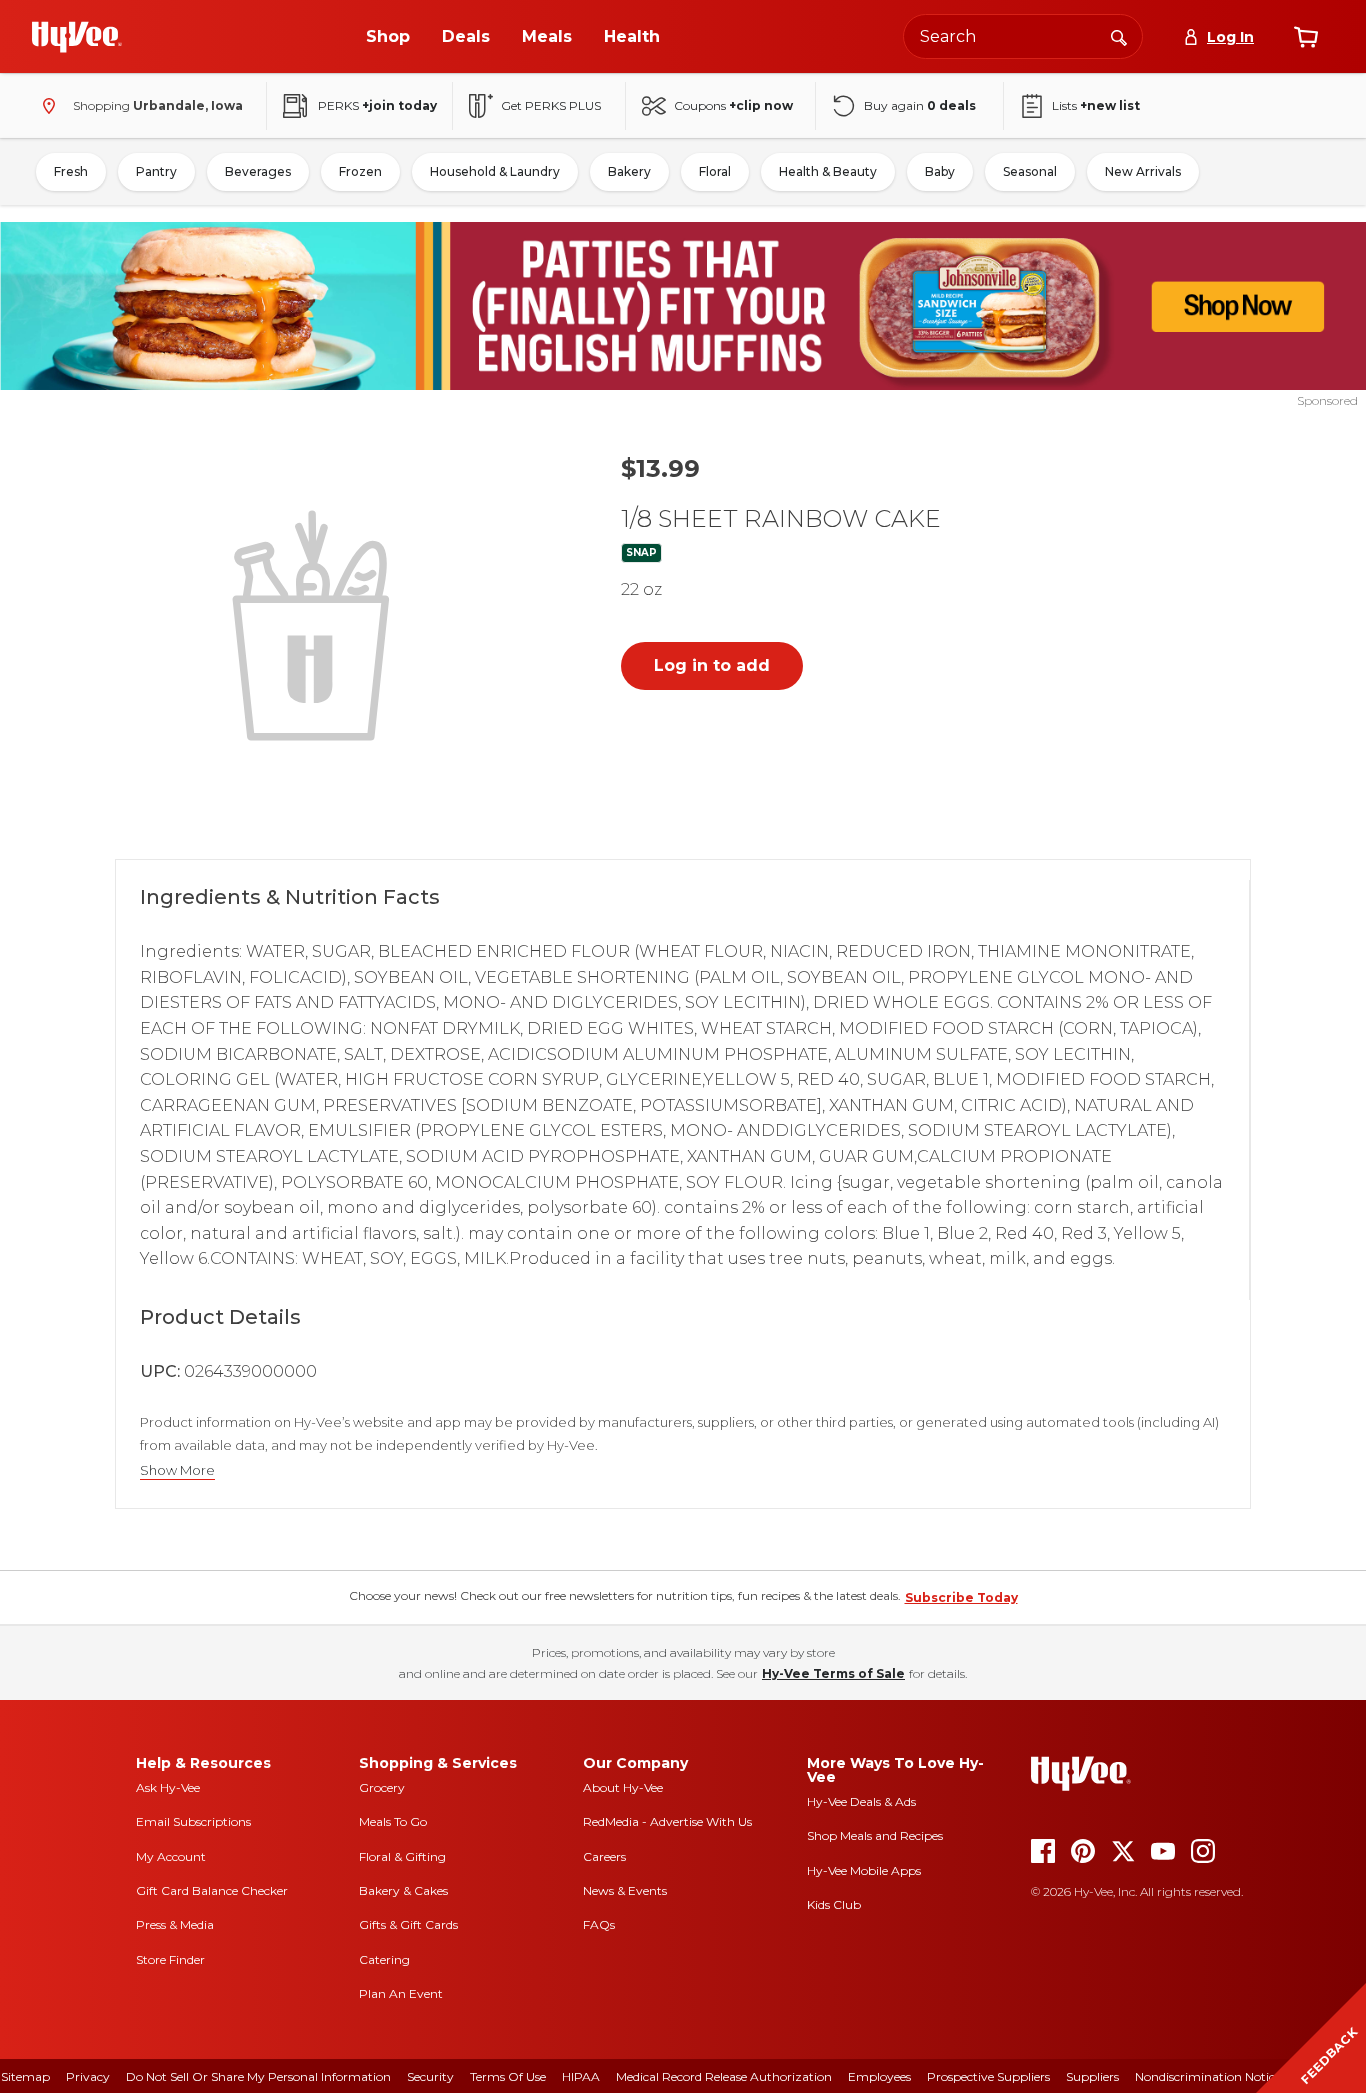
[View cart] (1306, 37)
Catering (384, 1959)
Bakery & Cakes (403, 1890)
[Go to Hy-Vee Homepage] (77, 37)
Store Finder (170, 1959)
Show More (177, 1470)
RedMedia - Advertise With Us (667, 1821)
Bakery (629, 171)
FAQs (599, 1924)
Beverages (258, 171)
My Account (171, 1856)
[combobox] (1023, 36)
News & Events (625, 1890)
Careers (604, 1856)
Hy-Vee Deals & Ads (861, 1801)
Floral (715, 171)
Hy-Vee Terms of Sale (833, 1673)
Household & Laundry (495, 171)
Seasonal (1030, 171)
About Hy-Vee (623, 1787)
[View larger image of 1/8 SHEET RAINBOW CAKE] (315, 623)
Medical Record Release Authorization (724, 2076)
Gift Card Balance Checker (212, 1890)
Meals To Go (393, 1821)
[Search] (1119, 36)
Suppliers (1092, 2076)
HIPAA (581, 2076)
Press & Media (175, 1924)
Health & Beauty (828, 171)
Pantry (156, 171)
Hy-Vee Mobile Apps (864, 1870)
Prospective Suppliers (988, 2076)
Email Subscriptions (193, 1821)
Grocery (382, 1787)
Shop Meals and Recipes (875, 1835)
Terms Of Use (508, 2076)
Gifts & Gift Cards (408, 1924)
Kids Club (834, 1904)
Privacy (88, 2076)
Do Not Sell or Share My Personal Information (258, 2076)
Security (430, 2076)
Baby (940, 171)
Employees (879, 2076)
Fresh (71, 171)
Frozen (360, 171)
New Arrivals (1143, 171)
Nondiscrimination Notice (1208, 2076)
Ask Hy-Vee (168, 1787)
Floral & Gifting (402, 1856)
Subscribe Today (961, 1597)
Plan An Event (401, 1993)
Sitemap (25, 2076)
